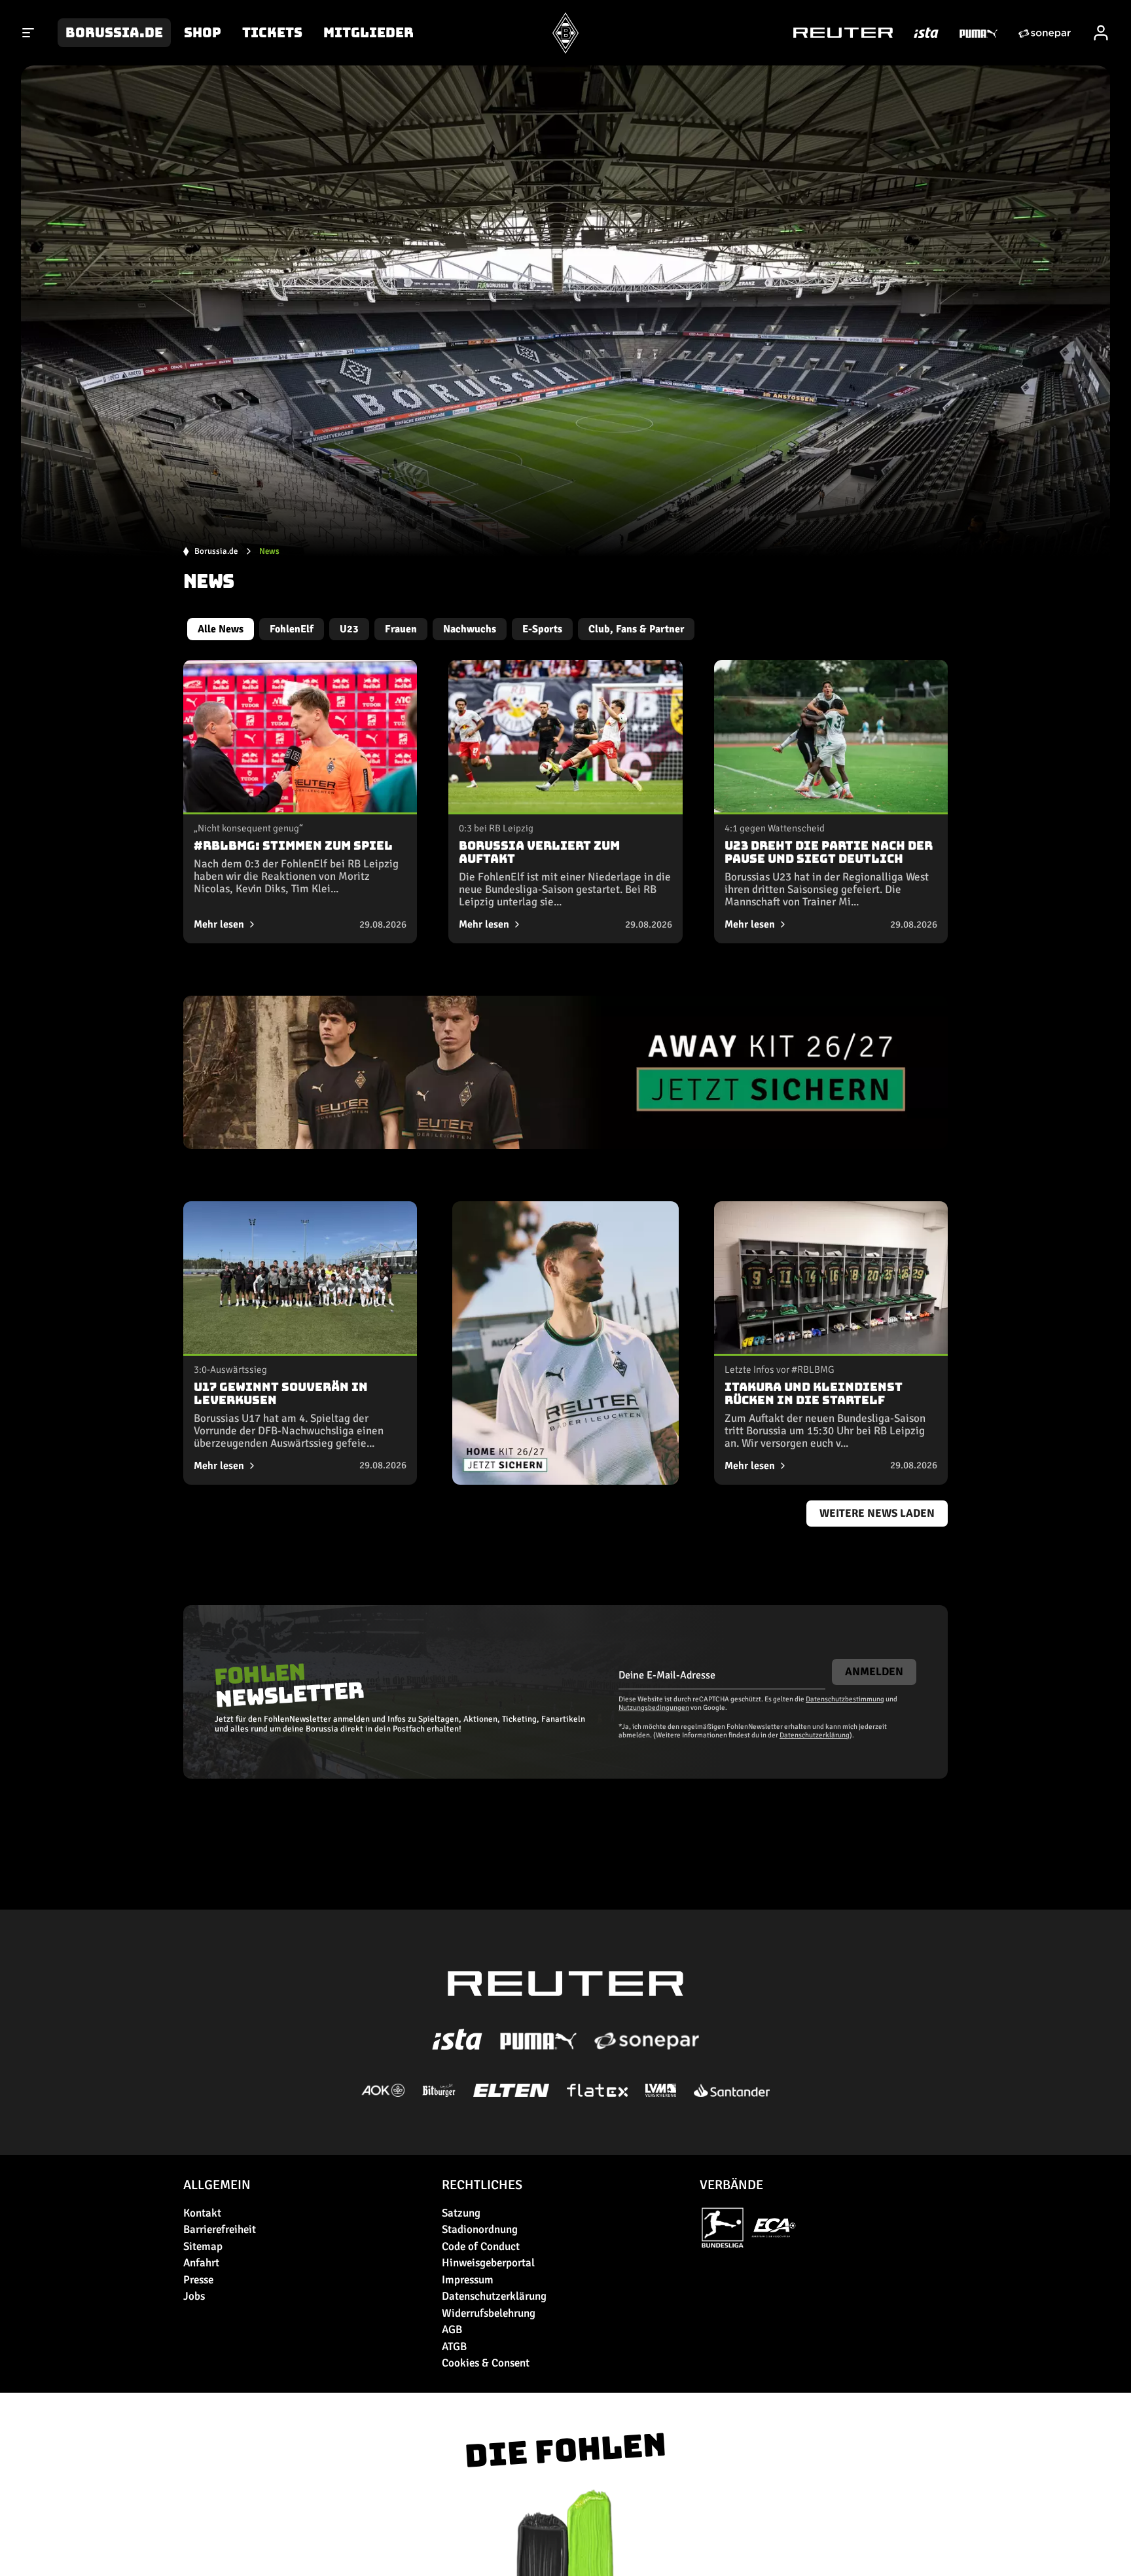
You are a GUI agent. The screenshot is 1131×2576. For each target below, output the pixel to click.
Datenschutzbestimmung (845, 1699)
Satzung (461, 2213)
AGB (452, 2330)
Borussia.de (114, 33)
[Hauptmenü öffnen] (29, 33)
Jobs (194, 2296)
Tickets (272, 33)
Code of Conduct (481, 2246)
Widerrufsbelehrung (489, 2313)
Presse (198, 2280)
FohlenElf (292, 629)
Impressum (468, 2280)
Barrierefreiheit (220, 2229)
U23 (349, 629)
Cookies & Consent (486, 2363)
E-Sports (542, 629)
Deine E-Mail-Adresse (667, 1675)
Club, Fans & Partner (636, 629)
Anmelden (874, 1672)
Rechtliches (482, 2185)
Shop (203, 33)
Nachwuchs (470, 629)
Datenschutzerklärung (815, 1735)
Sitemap (203, 2246)
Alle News (221, 629)
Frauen (401, 629)
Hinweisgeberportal (488, 2263)
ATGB (454, 2347)
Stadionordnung (480, 2229)
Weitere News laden (877, 1513)
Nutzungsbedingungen (654, 1708)
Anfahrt (201, 2263)
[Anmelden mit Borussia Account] (1101, 33)
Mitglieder (368, 33)
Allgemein (217, 2185)
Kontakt (202, 2213)
